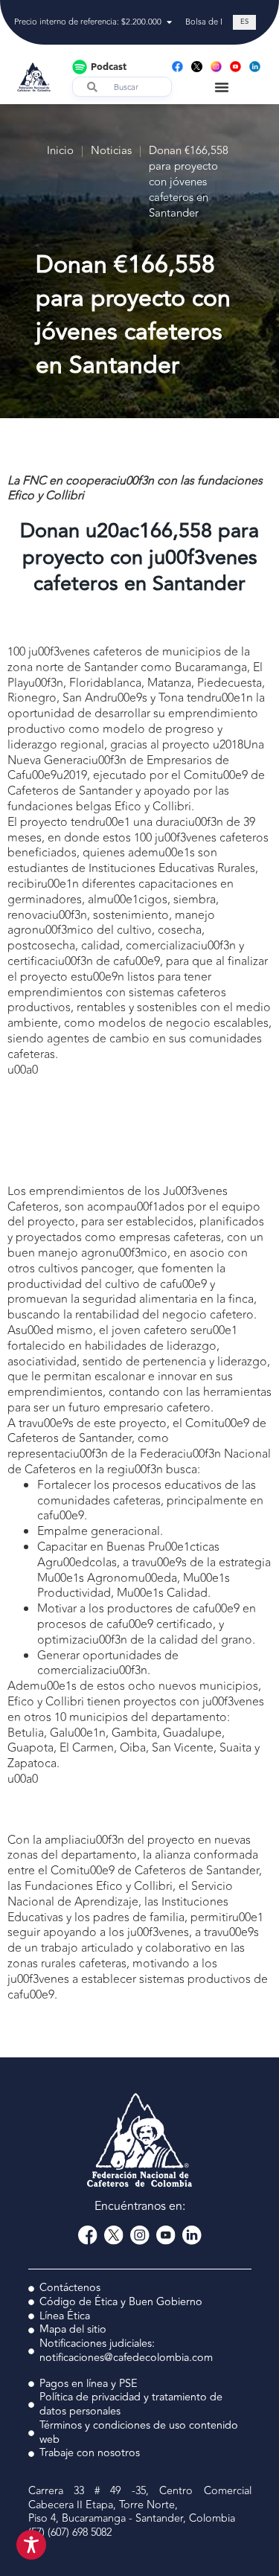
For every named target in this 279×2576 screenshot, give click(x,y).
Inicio (60, 151)
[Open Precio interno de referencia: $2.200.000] (169, 23)
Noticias (111, 151)
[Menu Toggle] (222, 87)
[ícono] (197, 67)
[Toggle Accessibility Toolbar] (31, 2545)
